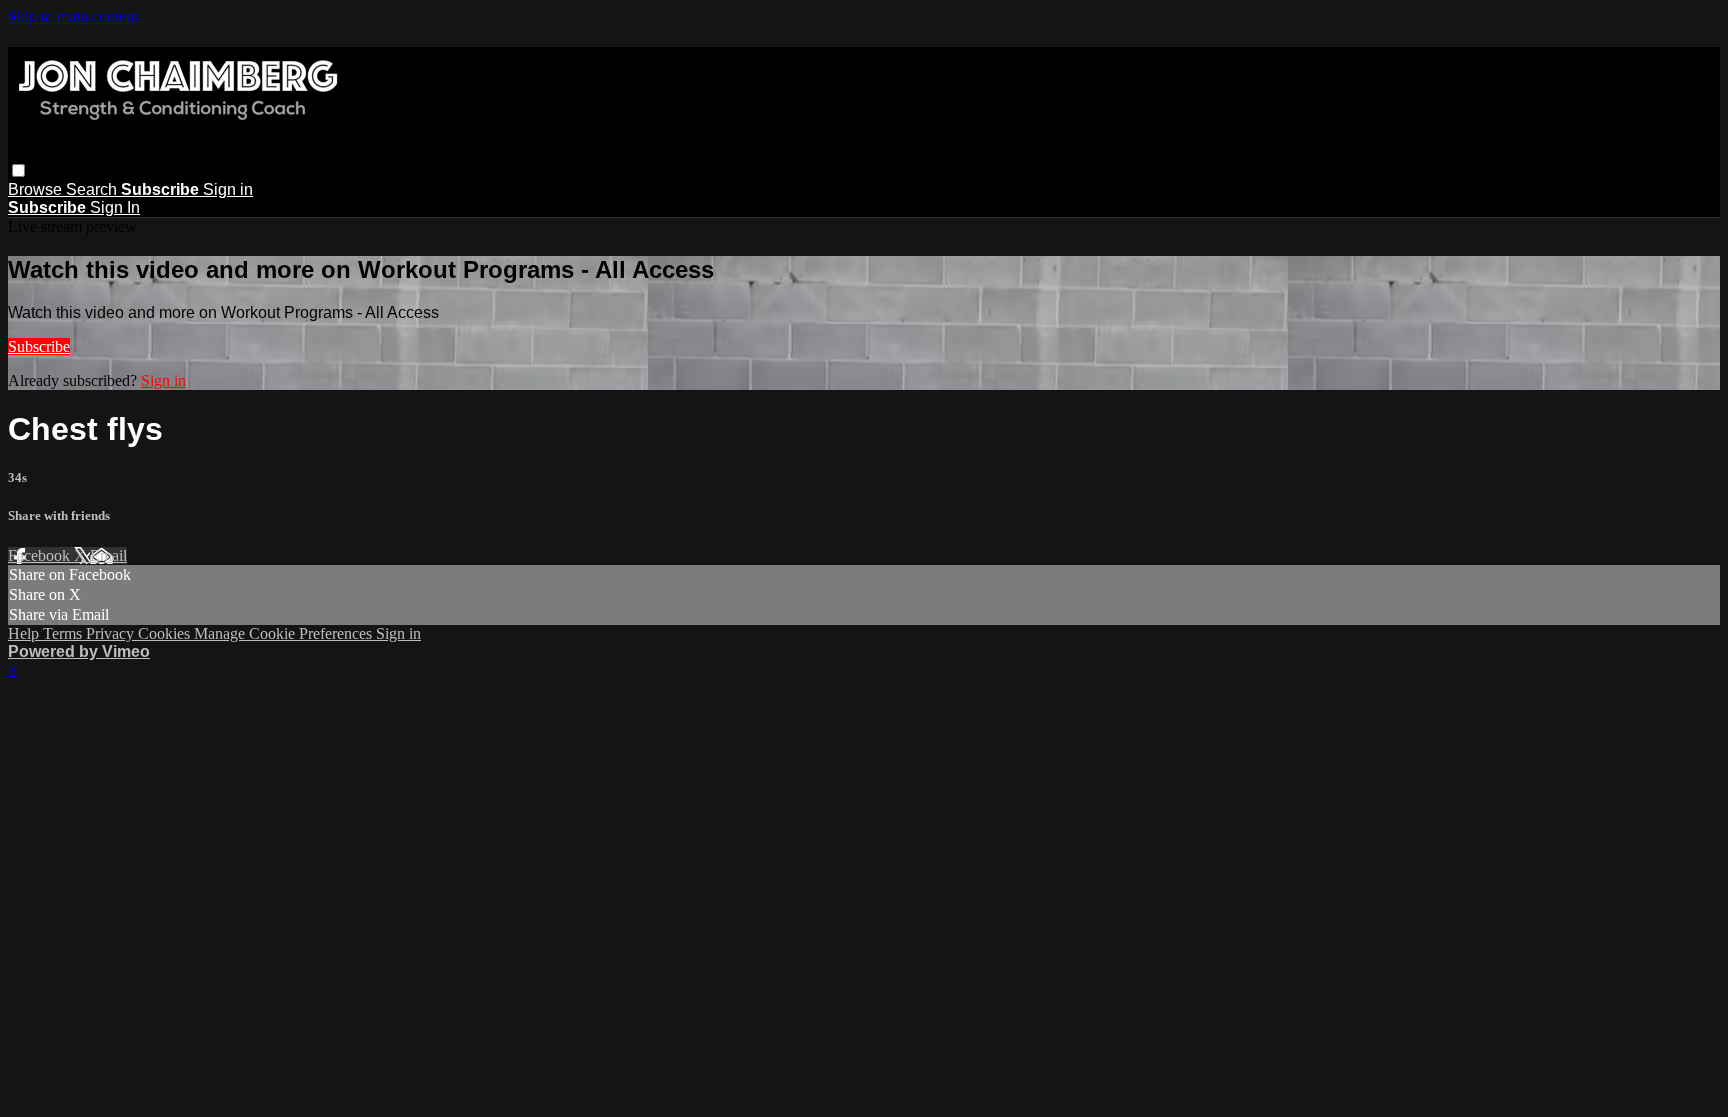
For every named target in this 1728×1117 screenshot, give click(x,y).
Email (108, 555)
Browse (37, 189)
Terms (64, 633)
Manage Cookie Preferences (285, 633)
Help (25, 633)
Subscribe (39, 346)
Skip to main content (73, 16)
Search (93, 189)
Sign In (115, 207)
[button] (18, 170)
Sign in (228, 189)
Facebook (41, 555)
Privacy (112, 633)
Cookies (166, 633)
